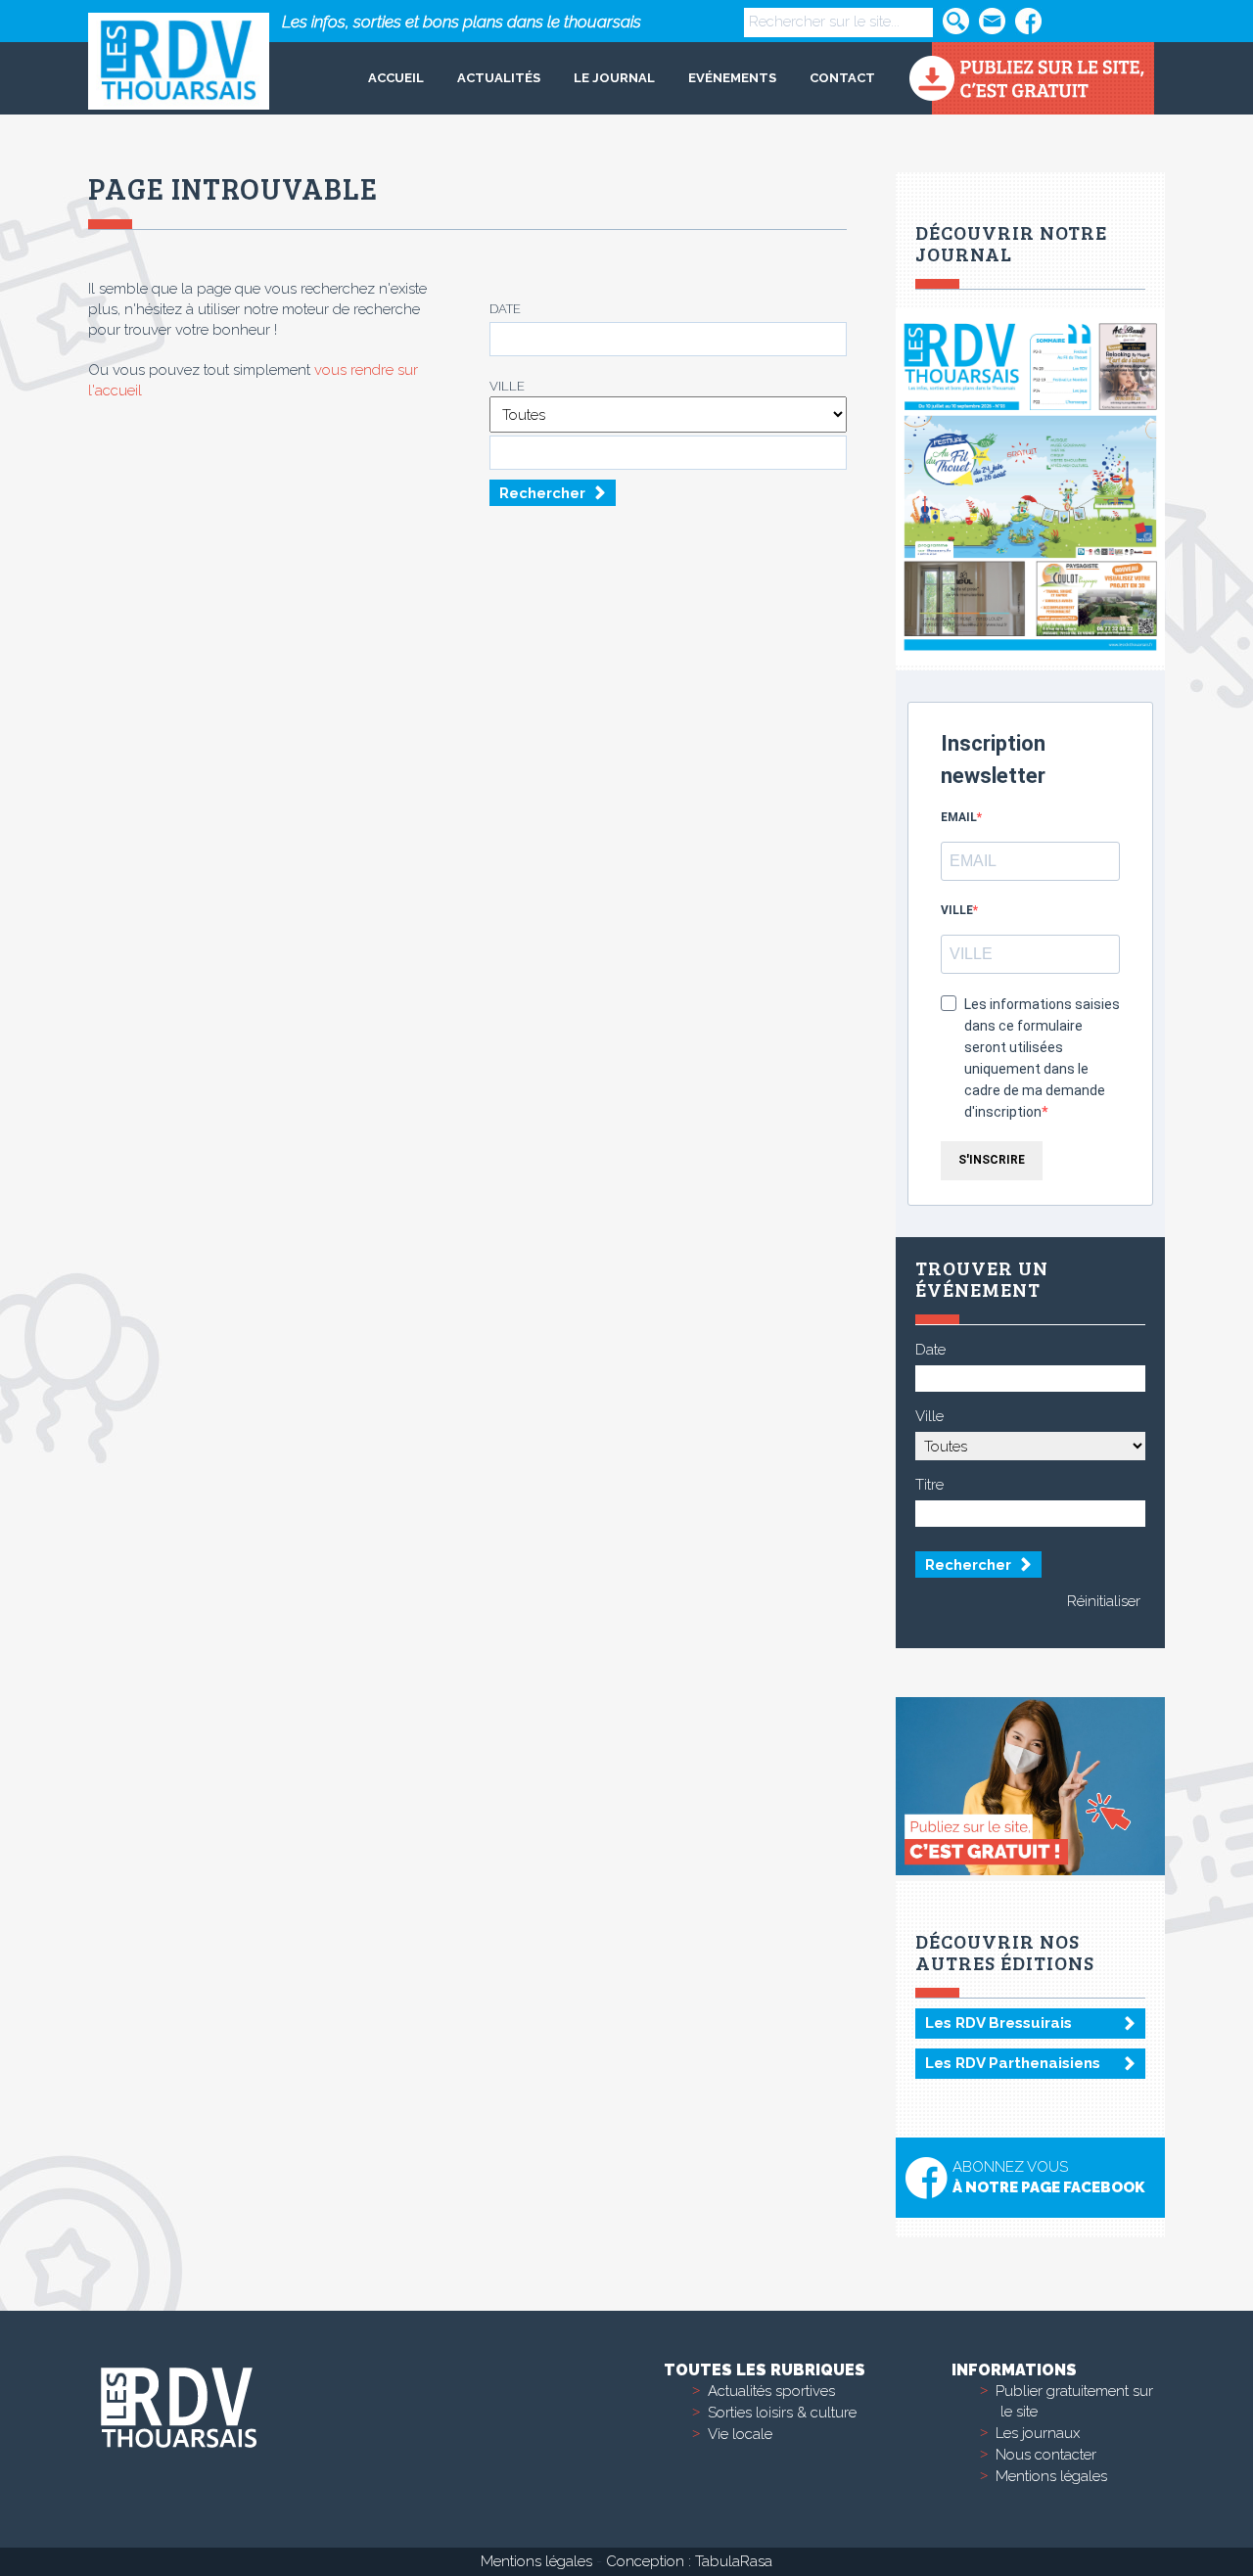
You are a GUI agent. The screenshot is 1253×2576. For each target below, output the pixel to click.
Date (505, 309)
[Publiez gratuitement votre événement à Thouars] (1031, 78)
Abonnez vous (1048, 2177)
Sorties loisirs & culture (782, 2413)
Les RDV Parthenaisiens (1013, 2063)
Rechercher (542, 493)
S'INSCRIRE (992, 1160)
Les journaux (1038, 2433)
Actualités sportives (771, 2391)
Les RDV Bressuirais (998, 2023)
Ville (507, 386)
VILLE (957, 910)
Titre (929, 1485)
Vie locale (740, 2434)
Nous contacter (1046, 2455)
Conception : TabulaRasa (689, 2561)
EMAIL (959, 817)
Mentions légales (1051, 2476)
